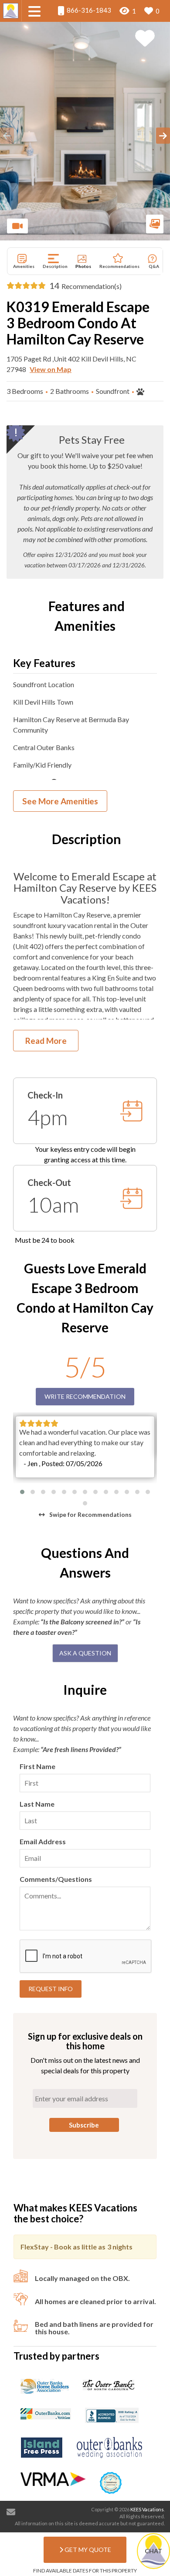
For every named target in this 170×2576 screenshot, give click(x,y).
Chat (153, 2551)
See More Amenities (60, 801)
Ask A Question (85, 1653)
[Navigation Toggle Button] (34, 11)
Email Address (43, 1841)
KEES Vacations (147, 2509)
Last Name (37, 1804)
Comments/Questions (56, 1879)
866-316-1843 (88, 10)
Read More (46, 1041)
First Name (37, 1766)
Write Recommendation (85, 1396)
